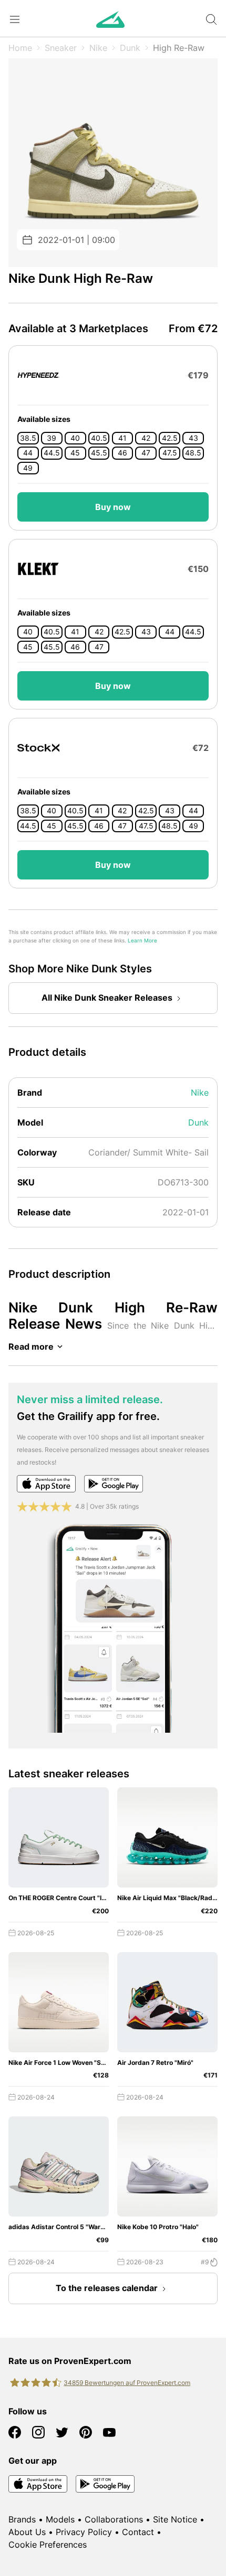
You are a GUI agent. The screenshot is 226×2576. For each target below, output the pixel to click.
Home (20, 48)
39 (52, 438)
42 (146, 438)
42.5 (170, 438)
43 (193, 438)
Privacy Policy (84, 2532)
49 (28, 468)
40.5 (99, 438)
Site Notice (175, 2519)
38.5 (28, 438)
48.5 (193, 453)
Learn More (142, 941)
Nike (98, 48)
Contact (138, 2532)
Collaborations (114, 2519)
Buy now (113, 507)
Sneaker (61, 48)
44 (28, 453)
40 (75, 438)
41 (122, 438)
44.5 (52, 453)
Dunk (130, 48)
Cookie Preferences (48, 2545)
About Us (27, 2532)
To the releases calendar (107, 2288)
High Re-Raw (179, 48)
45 (75, 453)
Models (60, 2519)
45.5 (99, 453)
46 (122, 453)
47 (146, 453)
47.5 (170, 453)
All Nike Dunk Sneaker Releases (107, 998)
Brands (22, 2519)
